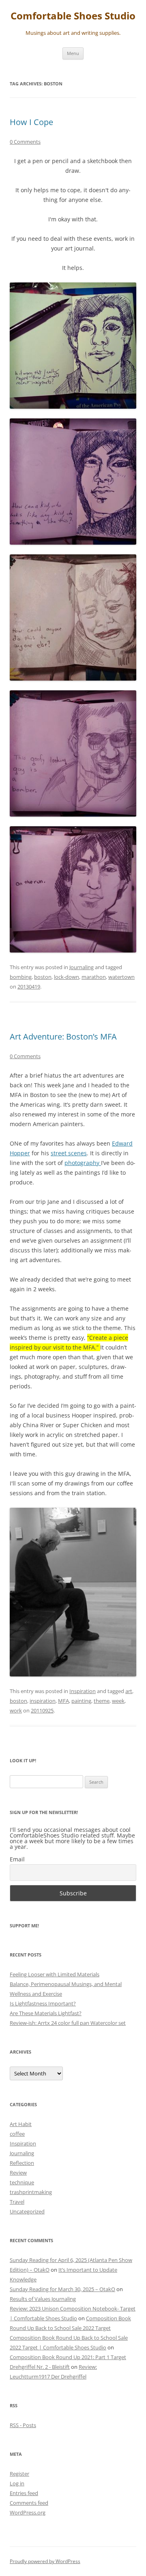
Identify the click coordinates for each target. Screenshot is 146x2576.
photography (83, 1163)
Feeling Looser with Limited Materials (55, 1974)
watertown (121, 977)
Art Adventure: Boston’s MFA (63, 1037)
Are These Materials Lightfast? (46, 2013)
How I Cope (31, 122)
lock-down (67, 977)
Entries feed (24, 2493)
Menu (73, 53)
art (129, 1691)
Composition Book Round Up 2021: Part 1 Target (68, 2357)
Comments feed (29, 2503)
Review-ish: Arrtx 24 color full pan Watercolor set (68, 2023)
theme (102, 1701)
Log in (17, 2483)
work (16, 1710)
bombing (21, 977)
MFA (63, 1701)
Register (19, 2474)
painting (81, 1701)
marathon (94, 977)
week (118, 1701)
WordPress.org (28, 2512)
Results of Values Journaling (43, 2299)
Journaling (82, 967)
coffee (17, 2134)
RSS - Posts (23, 2425)
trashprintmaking (31, 2192)
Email (17, 1859)
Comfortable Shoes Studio (73, 16)
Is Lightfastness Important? (43, 2003)
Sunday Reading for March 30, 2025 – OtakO (62, 2289)
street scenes (69, 1153)
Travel (17, 2202)
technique (22, 2182)
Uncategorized (27, 2211)
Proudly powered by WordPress (45, 2561)
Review (18, 2173)
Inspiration (83, 1691)
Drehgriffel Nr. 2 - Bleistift (40, 2367)
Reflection (22, 2163)
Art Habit (21, 2124)
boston (43, 977)
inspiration (43, 1701)
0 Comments (25, 142)
